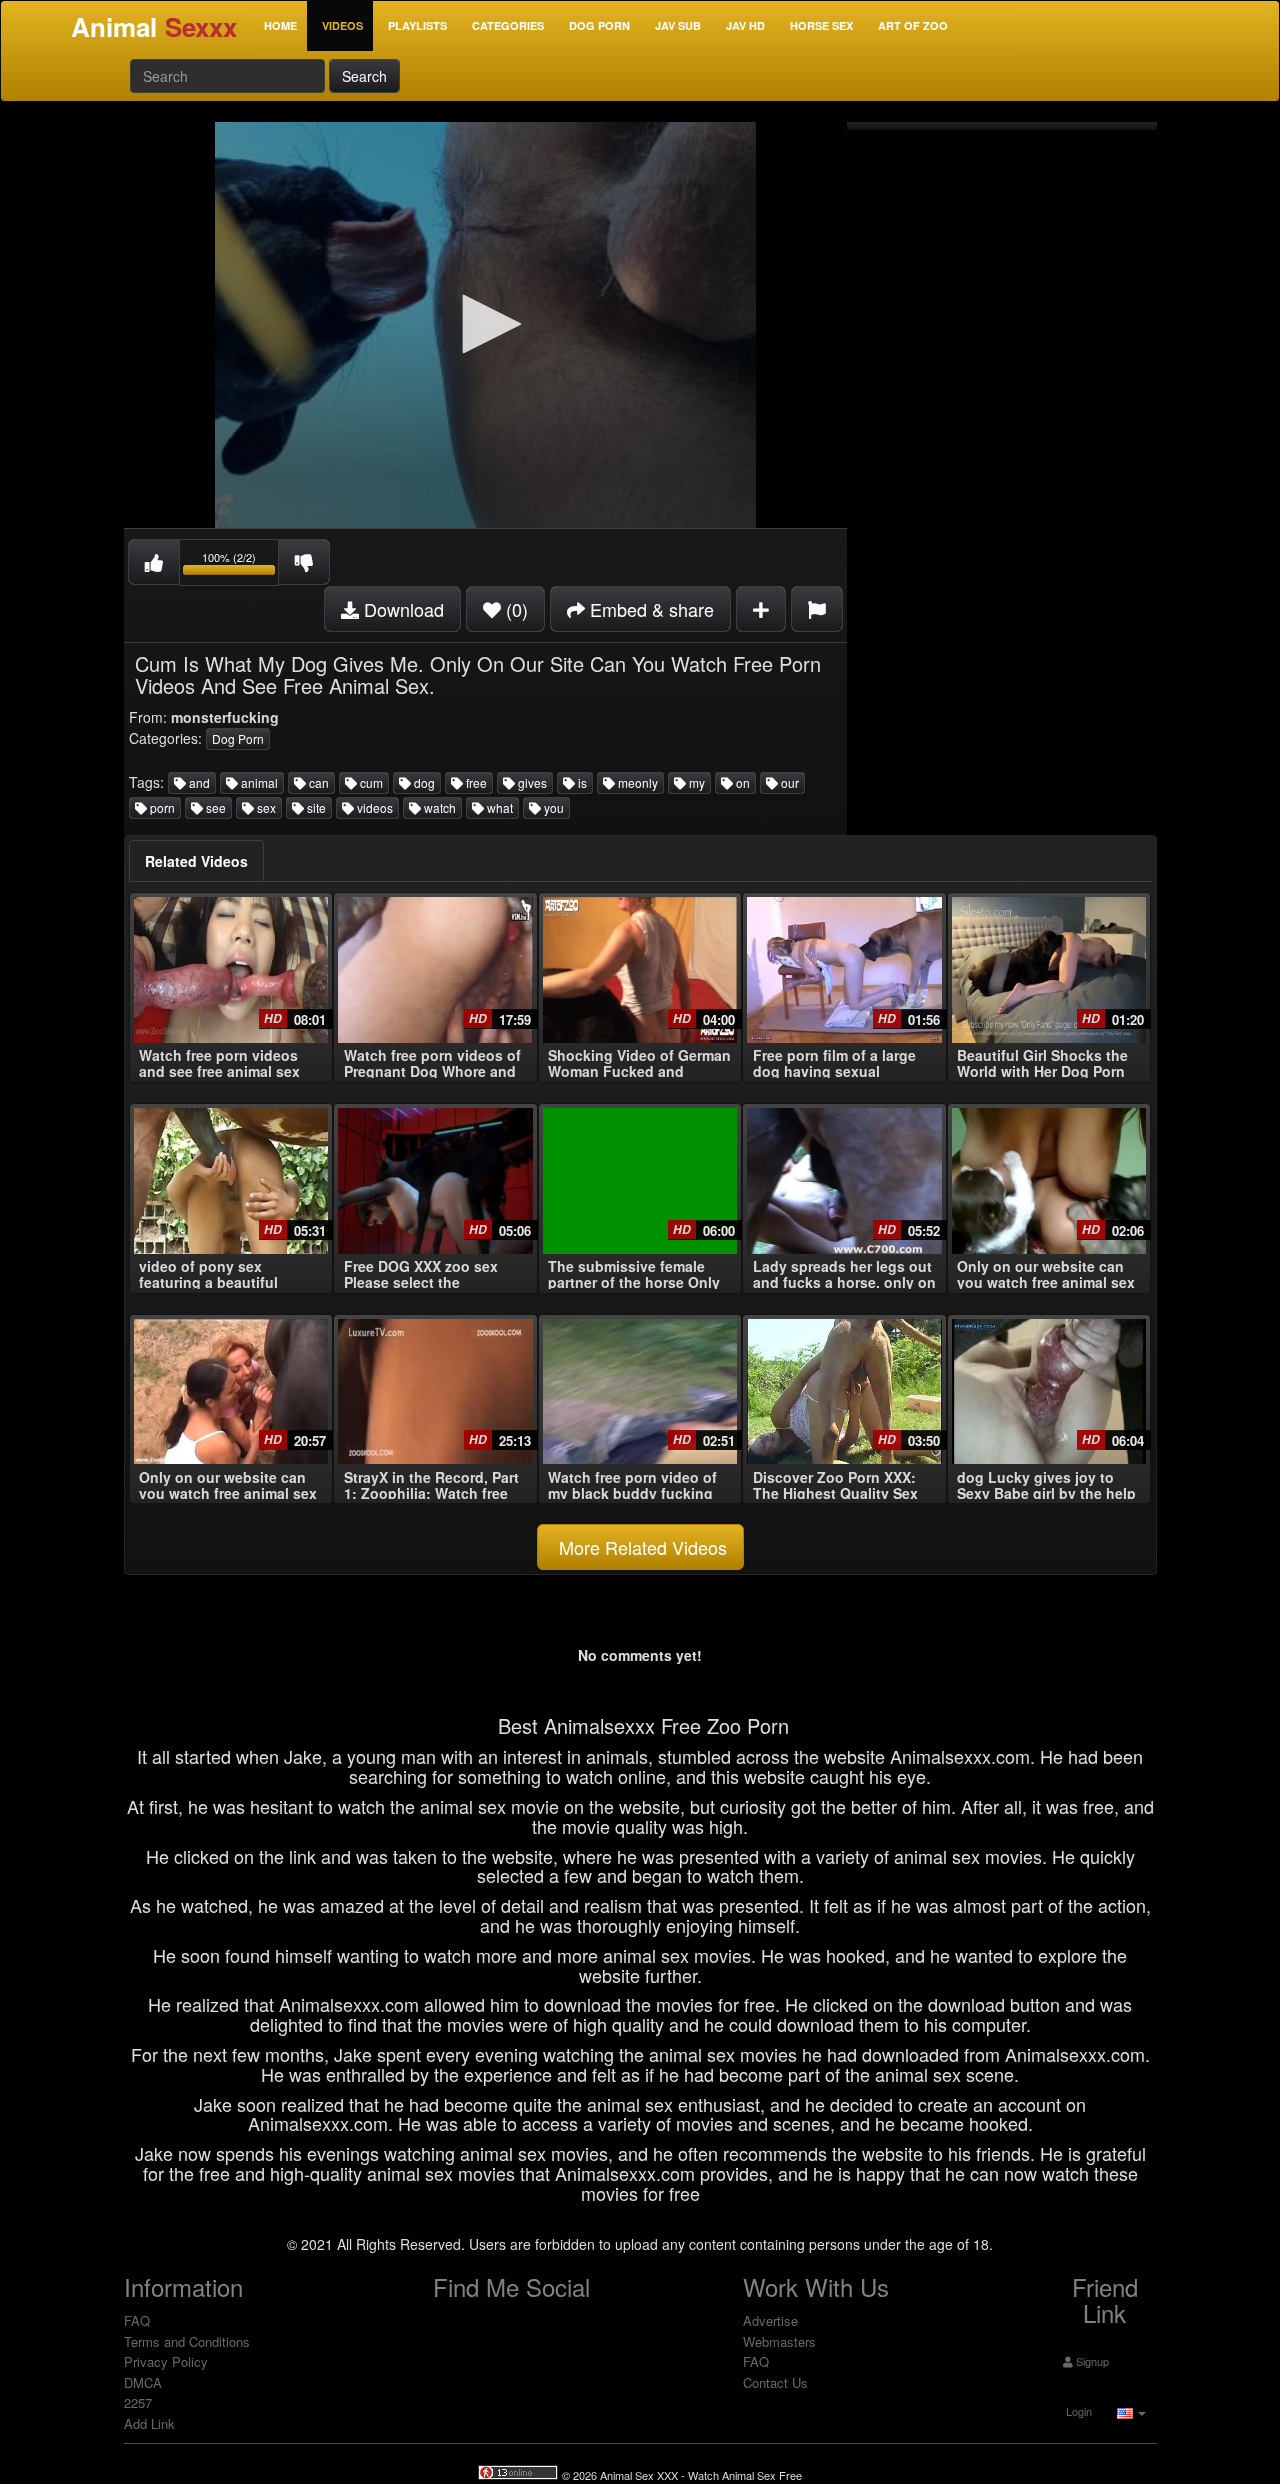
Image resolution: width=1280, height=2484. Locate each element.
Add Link (149, 2423)
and (198, 782)
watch (438, 807)
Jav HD (745, 25)
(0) (514, 609)
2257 (138, 2402)
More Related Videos (640, 1547)
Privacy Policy (166, 2361)
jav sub (678, 25)
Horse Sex (821, 25)
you (552, 807)
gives (531, 782)
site (315, 807)
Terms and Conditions (187, 2341)
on (741, 782)
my (695, 782)
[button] (485, 324)
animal (258, 782)
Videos (342, 25)
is (581, 782)
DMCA (143, 2382)
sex (265, 807)
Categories (508, 25)
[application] (485, 325)
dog (423, 782)
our (788, 782)
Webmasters (779, 2341)
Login (1077, 2411)
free (475, 782)
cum (370, 782)
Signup (1091, 2361)
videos (373, 807)
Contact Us (775, 2382)
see (214, 807)
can (317, 782)
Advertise (770, 2320)
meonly (636, 782)
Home (280, 25)
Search (364, 76)
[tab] (196, 861)
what (498, 807)
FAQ (137, 2320)
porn (161, 807)
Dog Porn (599, 25)
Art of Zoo (913, 25)
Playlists (417, 25)
